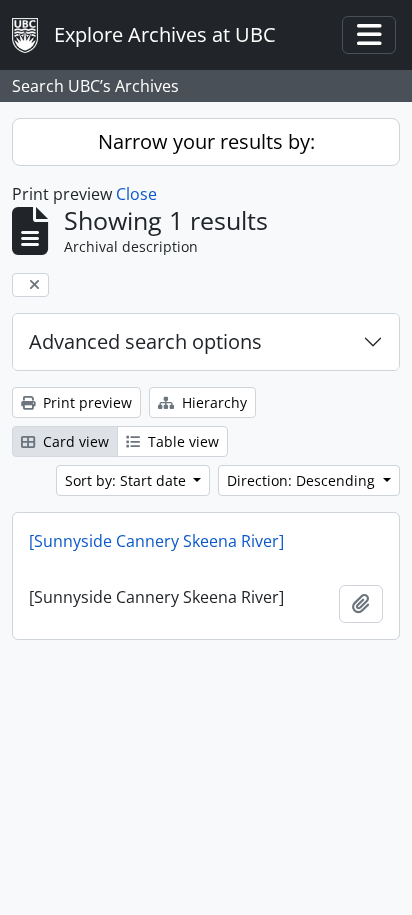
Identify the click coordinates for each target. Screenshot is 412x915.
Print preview (85, 402)
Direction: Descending (303, 480)
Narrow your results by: (206, 141)
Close (136, 194)
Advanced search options (145, 341)
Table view (181, 441)
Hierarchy (212, 402)
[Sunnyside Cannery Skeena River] (156, 541)
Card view (74, 441)
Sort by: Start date (127, 480)
